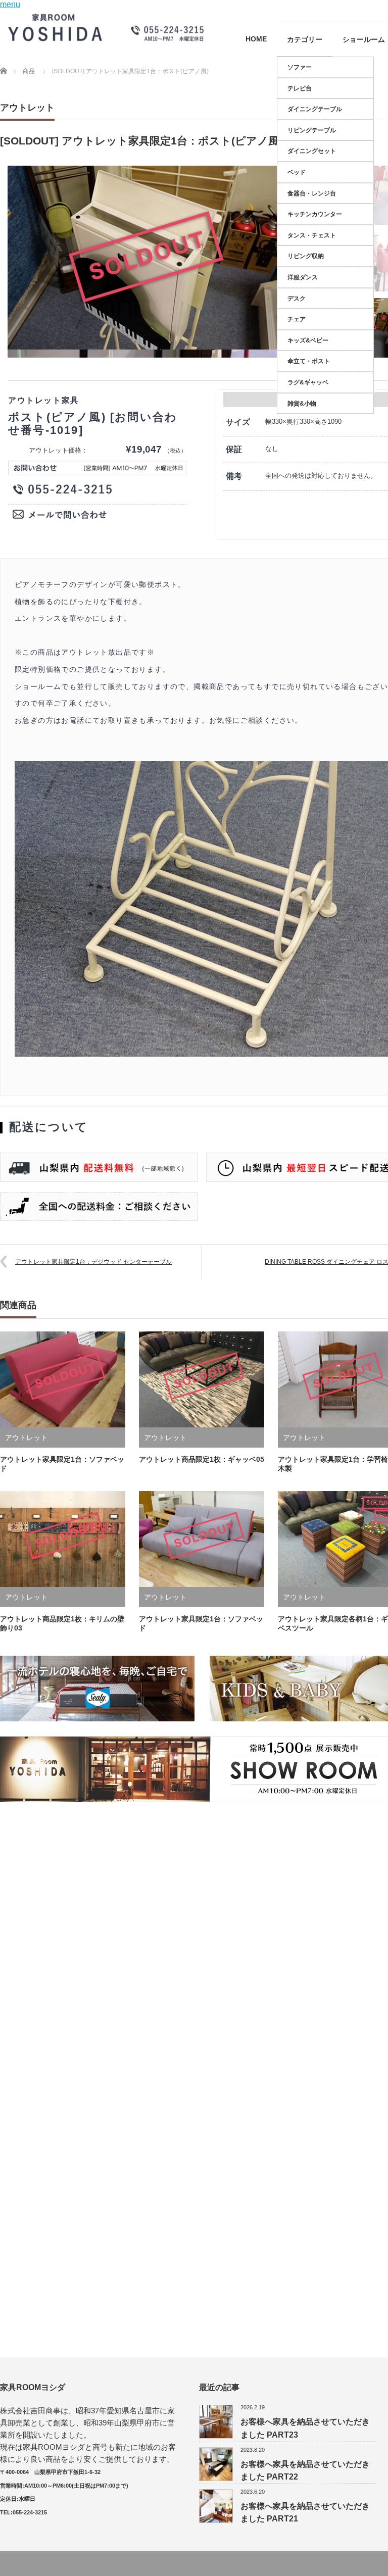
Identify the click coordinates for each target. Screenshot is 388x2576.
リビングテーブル (312, 130)
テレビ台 (300, 88)
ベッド (297, 172)
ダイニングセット (312, 151)
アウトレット (27, 108)
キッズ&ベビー (308, 340)
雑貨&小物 (302, 404)
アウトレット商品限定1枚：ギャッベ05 (202, 1459)
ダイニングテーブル (315, 109)
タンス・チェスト (312, 235)
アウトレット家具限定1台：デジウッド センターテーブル (93, 1262)
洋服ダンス (303, 277)
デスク (297, 299)
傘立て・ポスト (309, 361)
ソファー (300, 67)
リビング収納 (306, 256)
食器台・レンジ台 (312, 193)
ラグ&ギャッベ (308, 382)
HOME (256, 39)
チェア (297, 319)
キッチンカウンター (315, 214)
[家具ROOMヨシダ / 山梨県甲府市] (106, 27)
